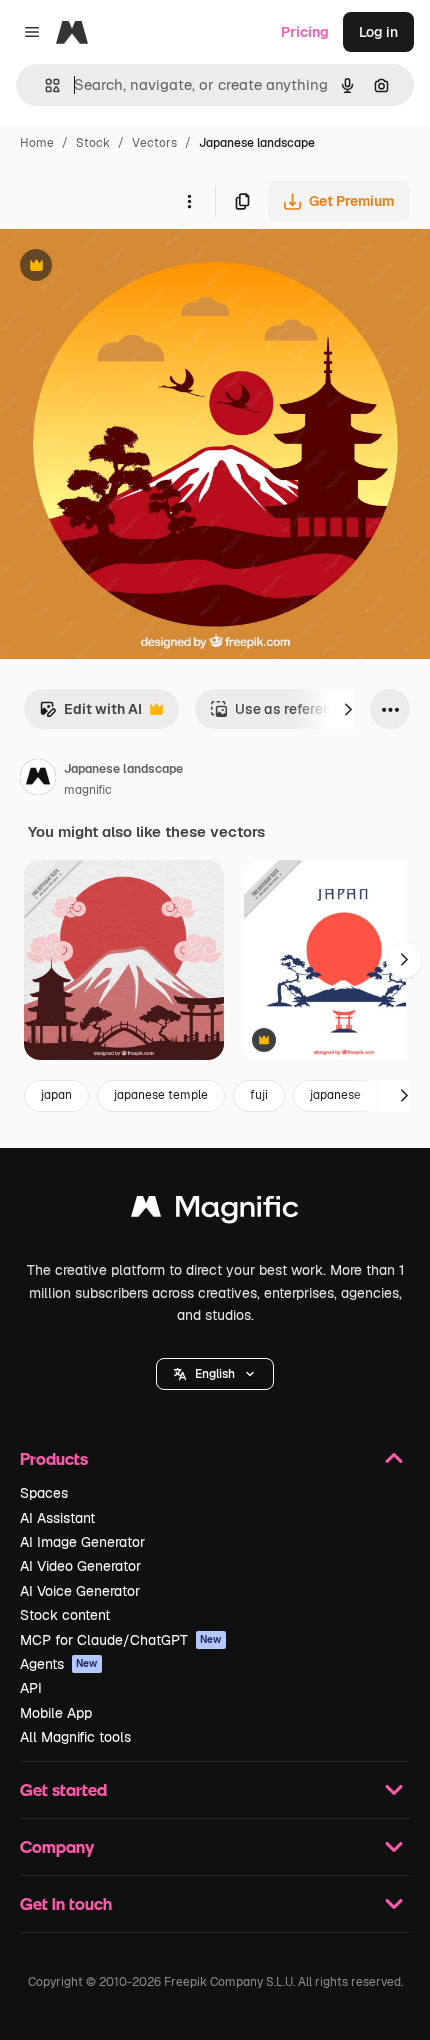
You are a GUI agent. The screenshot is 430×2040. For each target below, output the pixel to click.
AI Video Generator (80, 1566)
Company (57, 1846)
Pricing (305, 32)
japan (56, 1095)
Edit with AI (90, 714)
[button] (215, 1374)
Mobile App (56, 1713)
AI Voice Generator (80, 1591)
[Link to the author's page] (38, 780)
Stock (93, 143)
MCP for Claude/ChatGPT (121, 1640)
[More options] (189, 201)
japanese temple (161, 1095)
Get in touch (66, 1903)
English (215, 1374)
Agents (59, 1664)
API (31, 1688)
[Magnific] (215, 1211)
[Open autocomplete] (44, 85)
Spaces (44, 1493)
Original (128, 267)
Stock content (65, 1615)
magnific (88, 790)
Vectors (154, 143)
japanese (335, 1095)
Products (54, 1458)
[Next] (348, 709)
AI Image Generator (82, 1542)
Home (37, 143)
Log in (378, 32)
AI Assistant (57, 1518)
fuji (259, 1095)
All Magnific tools (75, 1737)
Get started (63, 1789)
